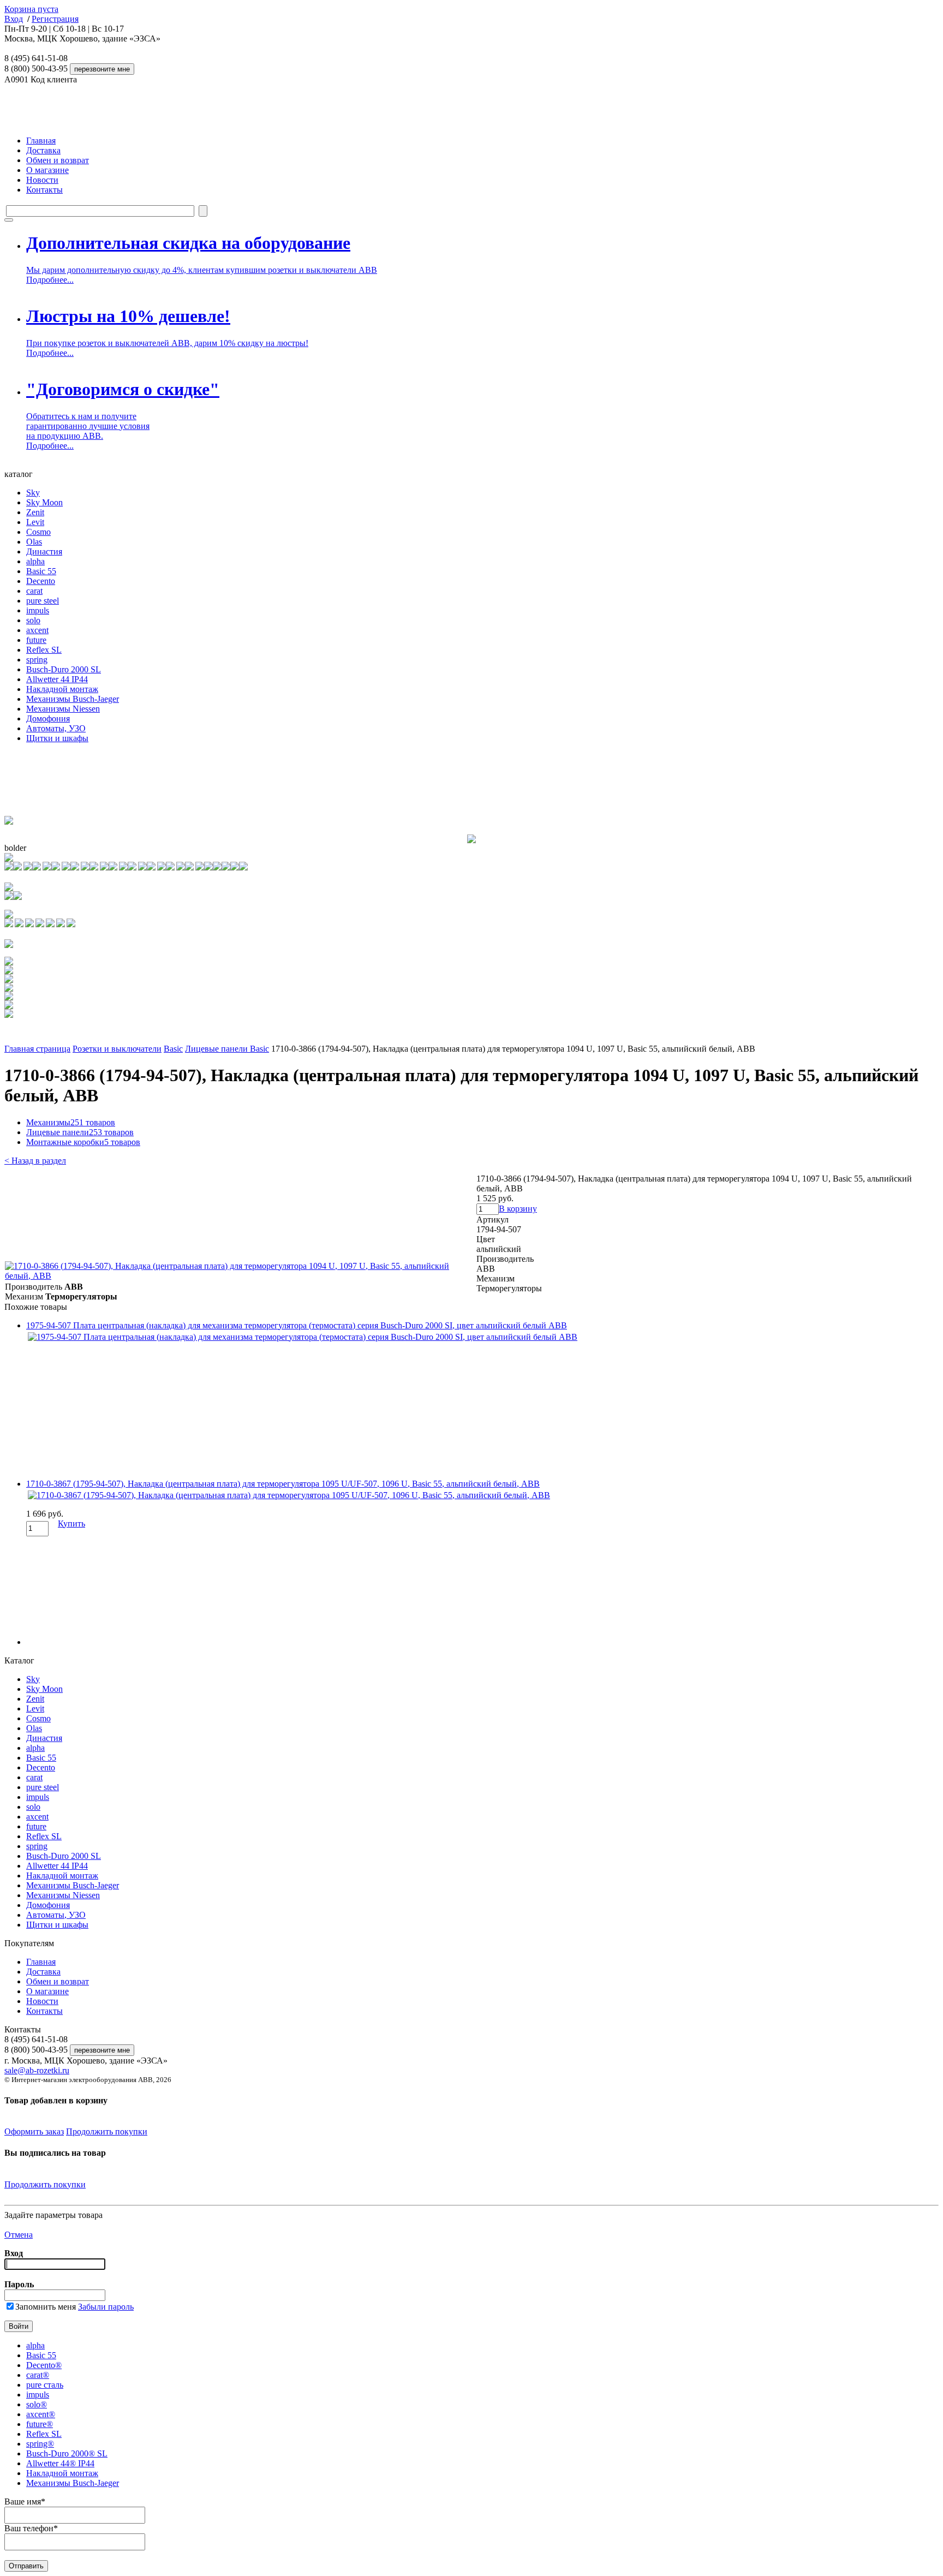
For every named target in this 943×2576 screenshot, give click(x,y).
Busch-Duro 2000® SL (67, 2453)
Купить (71, 1523)
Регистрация (55, 19)
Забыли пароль (106, 2307)
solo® (37, 2404)
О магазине (47, 170)
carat (34, 591)
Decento (41, 581)
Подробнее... (50, 280)
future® (40, 2424)
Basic (173, 1049)
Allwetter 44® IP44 (60, 2463)
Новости (42, 180)
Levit (35, 522)
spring (37, 660)
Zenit (35, 512)
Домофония (48, 718)
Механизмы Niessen (63, 709)
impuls (38, 610)
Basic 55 (41, 571)
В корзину (518, 1209)
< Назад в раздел (35, 1161)
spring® (40, 2444)
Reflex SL (44, 650)
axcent (37, 630)
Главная (41, 141)
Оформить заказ (34, 2131)
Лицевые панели (80, 1132)
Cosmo (38, 532)
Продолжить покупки (107, 2131)
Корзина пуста (31, 9)
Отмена (19, 2235)
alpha (35, 561)
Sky (33, 493)
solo (33, 620)
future (36, 640)
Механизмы (71, 1122)
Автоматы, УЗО (56, 728)
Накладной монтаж (62, 689)
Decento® (44, 2365)
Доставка (43, 150)
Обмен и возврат (58, 160)
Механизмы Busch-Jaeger (73, 699)
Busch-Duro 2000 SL (64, 669)
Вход (14, 19)
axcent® (41, 2414)
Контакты (44, 190)
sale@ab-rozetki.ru (37, 2070)
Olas (34, 542)
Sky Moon (44, 502)
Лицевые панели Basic (227, 1049)
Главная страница (37, 1049)
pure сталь (45, 2385)
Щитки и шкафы (57, 738)
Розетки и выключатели (117, 1049)
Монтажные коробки (83, 1142)
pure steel (43, 601)
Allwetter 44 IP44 (57, 679)
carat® (38, 2375)
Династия (44, 551)
